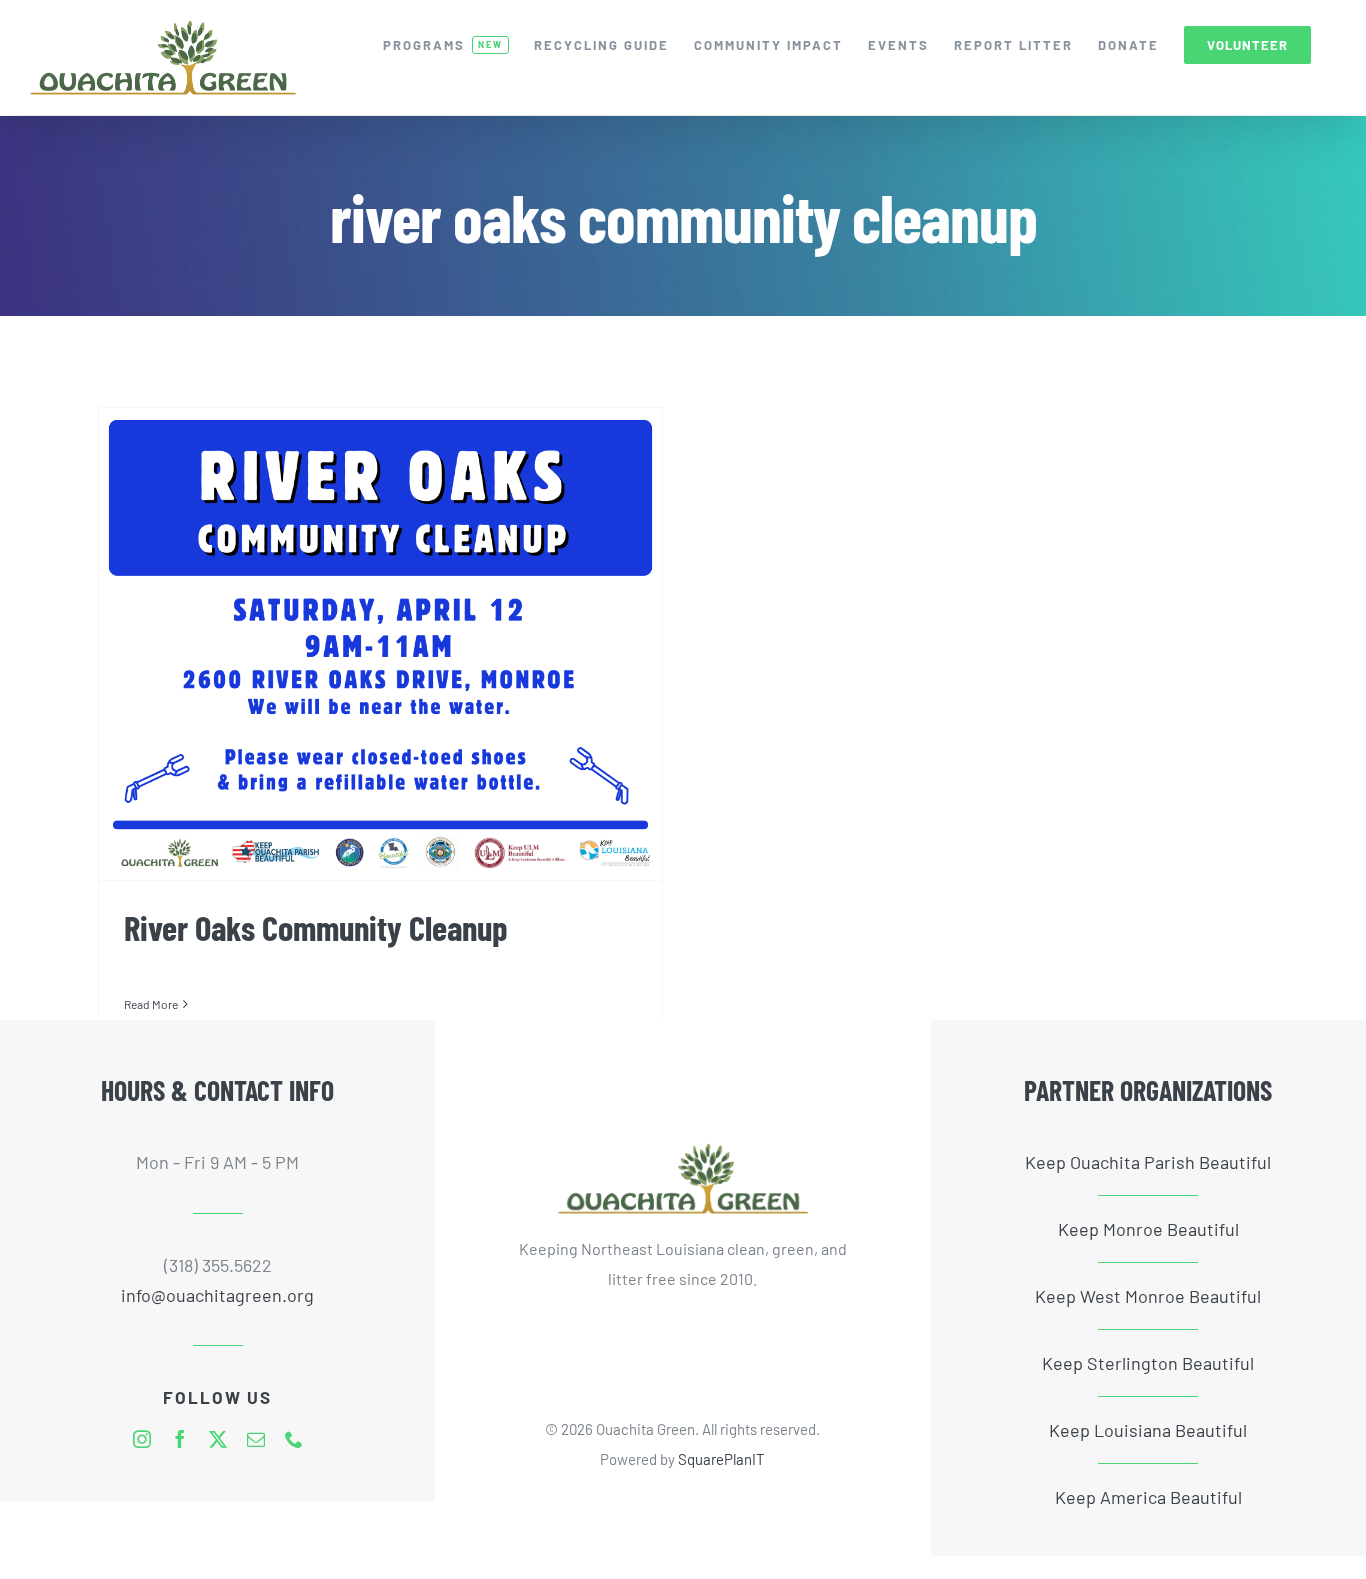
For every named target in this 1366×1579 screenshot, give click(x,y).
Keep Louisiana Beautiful (1148, 1430)
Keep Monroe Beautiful (1148, 1229)
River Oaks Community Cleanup (316, 927)
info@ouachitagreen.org (217, 1295)
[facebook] (180, 1439)
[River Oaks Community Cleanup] (380, 644)
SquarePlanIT (721, 1459)
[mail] (256, 1439)
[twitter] (218, 1439)
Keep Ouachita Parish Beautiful (1148, 1162)
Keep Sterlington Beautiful (1148, 1363)
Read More (151, 1004)
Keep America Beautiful (1148, 1497)
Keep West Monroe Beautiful (1148, 1296)
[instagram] (142, 1439)
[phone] (294, 1439)
